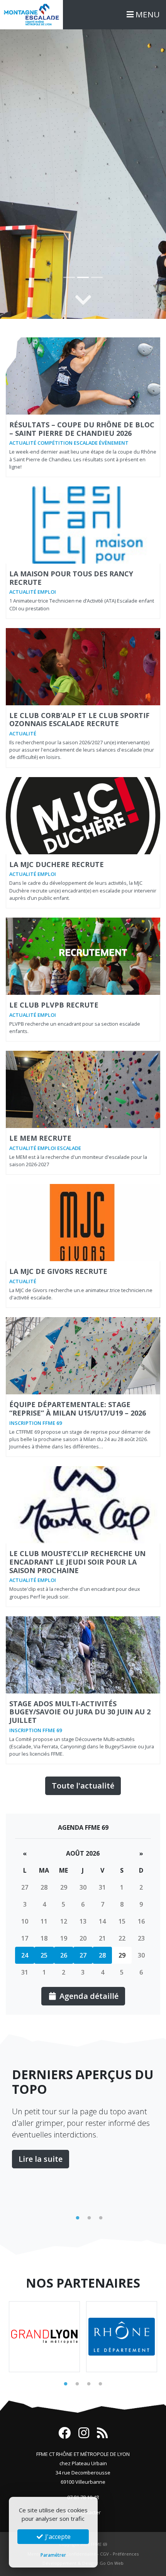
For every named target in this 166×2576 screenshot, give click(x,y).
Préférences (126, 2554)
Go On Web (112, 2563)
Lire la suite (41, 2159)
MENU (147, 14)
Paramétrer (53, 2555)
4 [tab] (100, 2384)
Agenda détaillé (88, 1996)
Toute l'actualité (83, 1786)
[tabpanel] (83, 2118)
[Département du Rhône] (122, 2337)
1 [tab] (78, 2218)
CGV (104, 2554)
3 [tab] (101, 2218)
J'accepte (57, 2537)
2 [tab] (89, 2218)
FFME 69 (99, 2544)
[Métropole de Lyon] (44, 2337)
